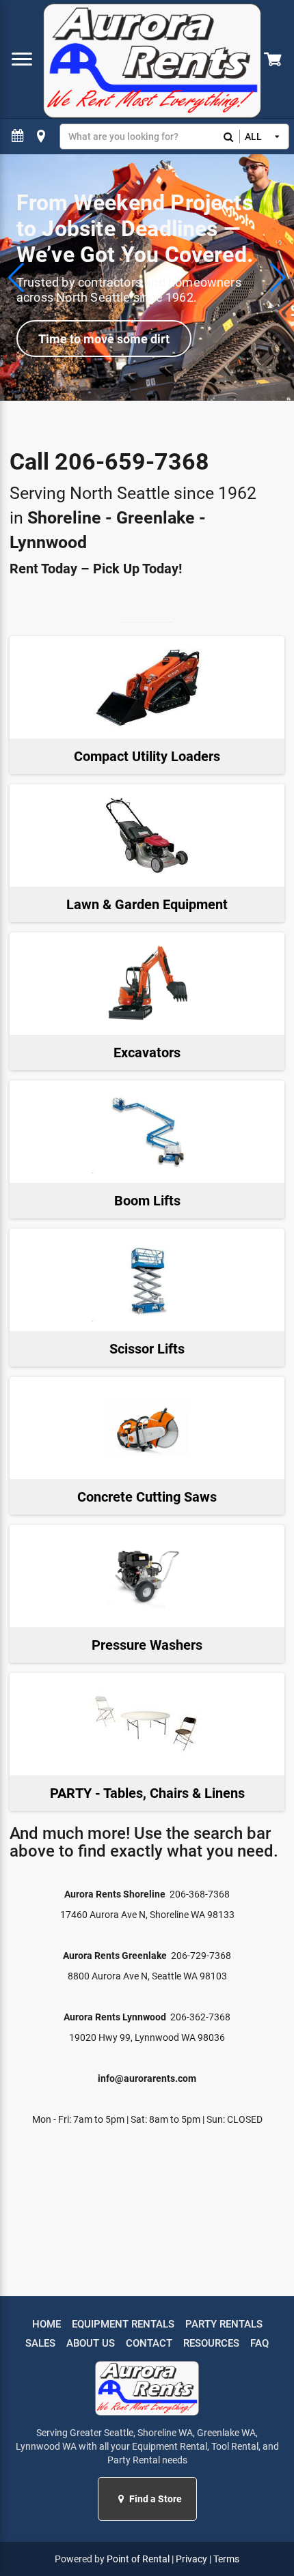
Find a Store (155, 2499)
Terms (226, 2559)
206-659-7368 (132, 461)
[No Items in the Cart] (274, 59)
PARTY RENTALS (224, 2324)
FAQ (259, 2343)
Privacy (191, 2559)
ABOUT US (91, 2343)
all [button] (253, 137)
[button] (123, 2499)
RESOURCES (211, 2343)
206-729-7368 (201, 1956)
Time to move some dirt (104, 339)
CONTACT (149, 2343)
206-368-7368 (200, 1894)
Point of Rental (138, 2559)
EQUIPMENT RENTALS (123, 2324)
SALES (40, 2343)
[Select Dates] (18, 136)
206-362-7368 (200, 2017)
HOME (46, 2324)
